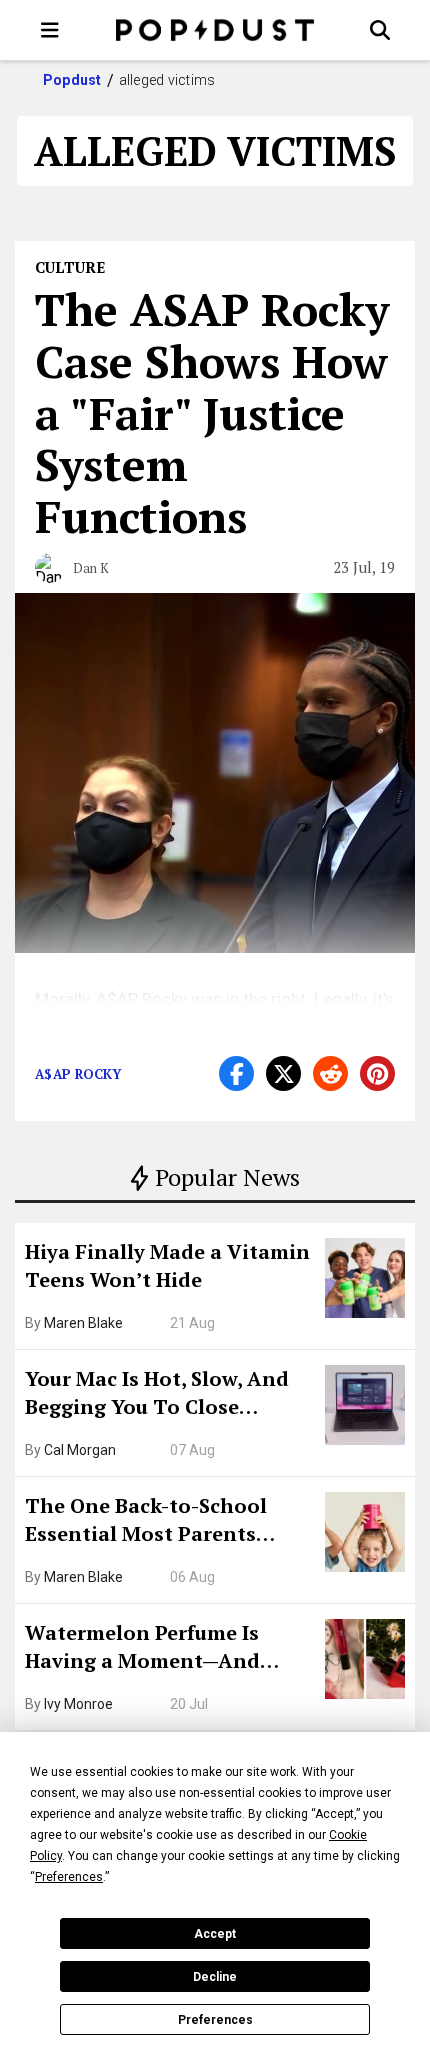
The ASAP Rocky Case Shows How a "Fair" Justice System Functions (212, 412)
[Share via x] (283, 1073)
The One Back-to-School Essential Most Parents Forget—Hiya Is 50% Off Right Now (170, 1522)
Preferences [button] (69, 1877)
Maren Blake (83, 1323)
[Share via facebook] (236, 1073)
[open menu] (50, 30)
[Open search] (380, 30)
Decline (215, 1977)
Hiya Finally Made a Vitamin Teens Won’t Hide (167, 1265)
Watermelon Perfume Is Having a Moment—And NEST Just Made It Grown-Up (167, 1649)
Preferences (215, 2020)
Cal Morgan (80, 1450)
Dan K (91, 568)
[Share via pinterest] (377, 1073)
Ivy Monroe (78, 1704)
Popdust (72, 80)
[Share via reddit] (330, 1073)
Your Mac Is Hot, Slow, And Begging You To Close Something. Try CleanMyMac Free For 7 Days (168, 1395)
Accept (215, 1934)
